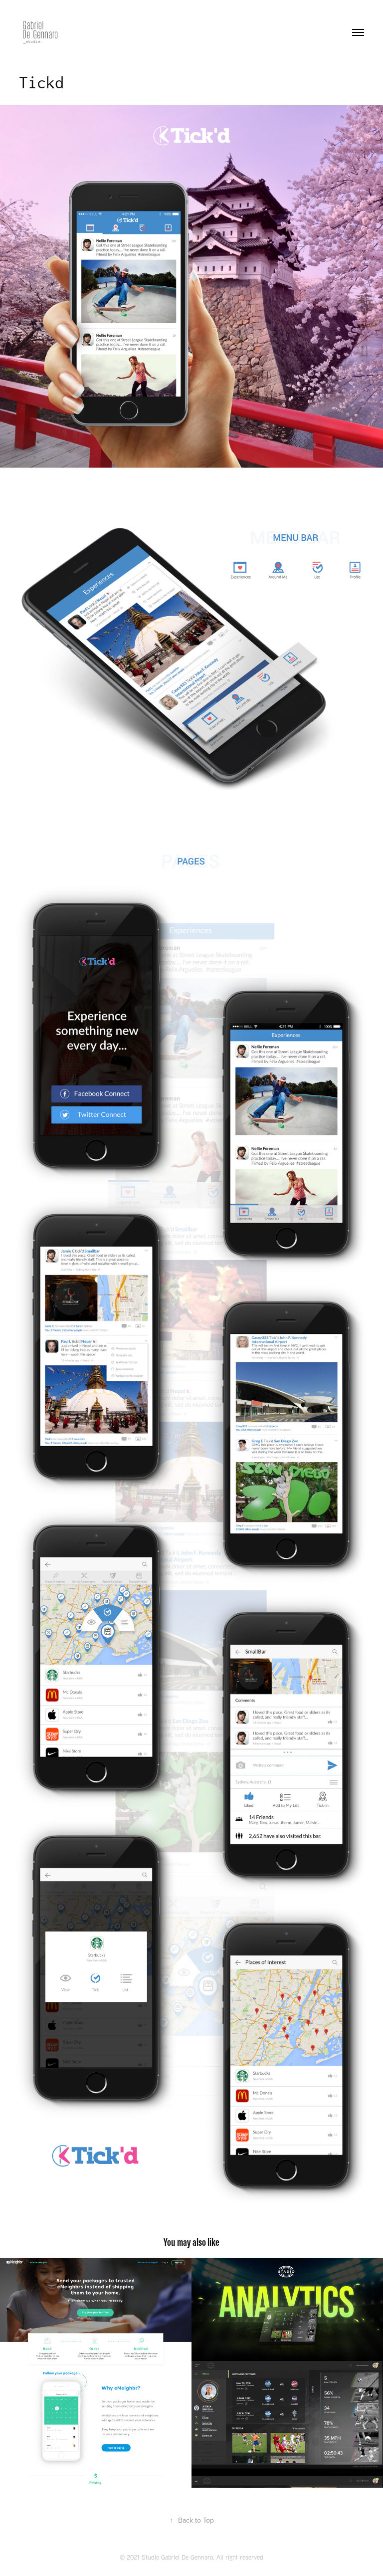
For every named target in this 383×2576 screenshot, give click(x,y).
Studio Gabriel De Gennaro (177, 2557)
